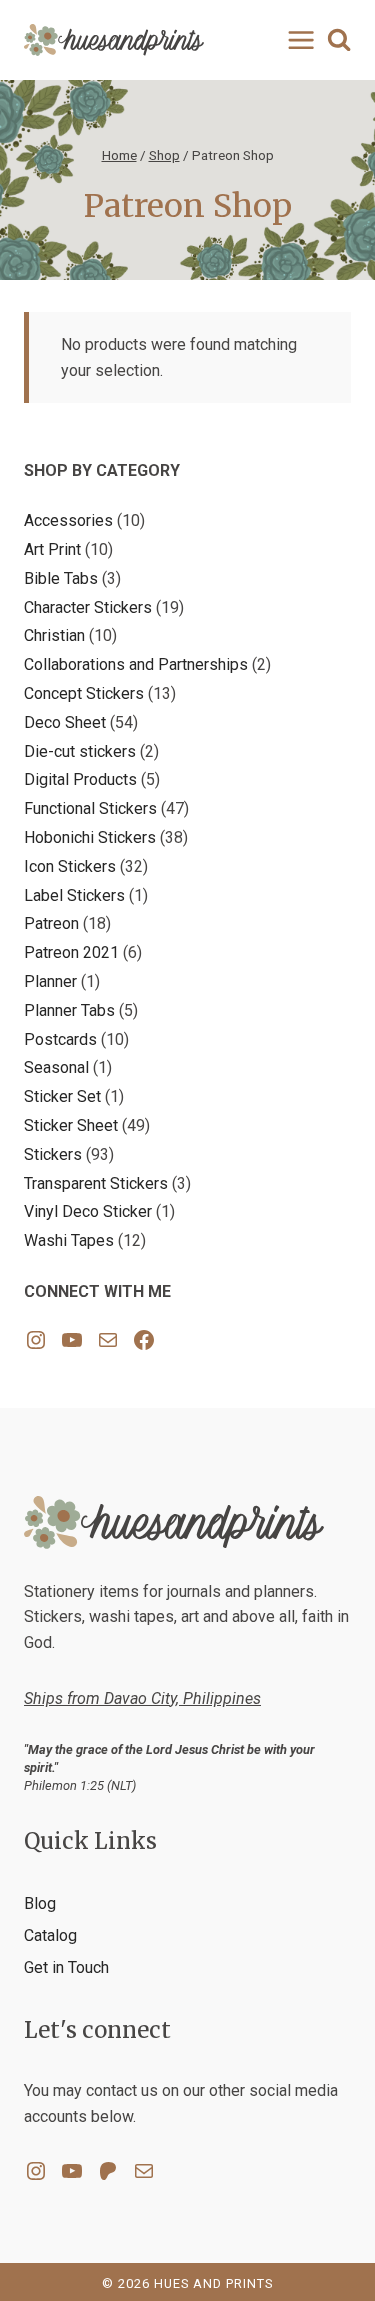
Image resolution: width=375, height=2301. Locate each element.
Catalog (50, 1935)
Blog (40, 1903)
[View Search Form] (339, 40)
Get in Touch (66, 1967)
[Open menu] (297, 39)
